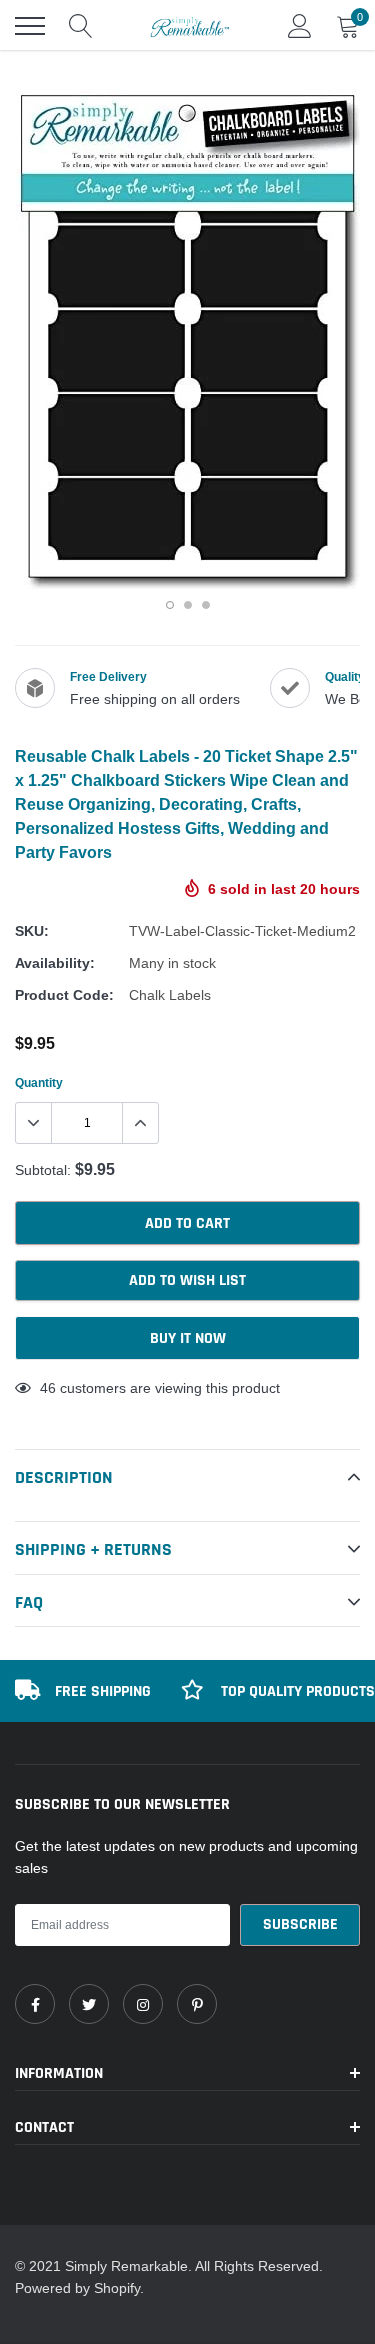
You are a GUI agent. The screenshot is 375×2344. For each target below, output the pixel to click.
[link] (35, 2004)
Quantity (39, 1082)
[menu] (30, 26)
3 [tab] (206, 605)
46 (48, 1388)
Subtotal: (43, 1170)
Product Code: (64, 995)
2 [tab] (188, 605)
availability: (55, 963)
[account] (300, 26)
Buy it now (188, 1338)
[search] (81, 26)
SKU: (32, 931)
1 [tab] (170, 605)
